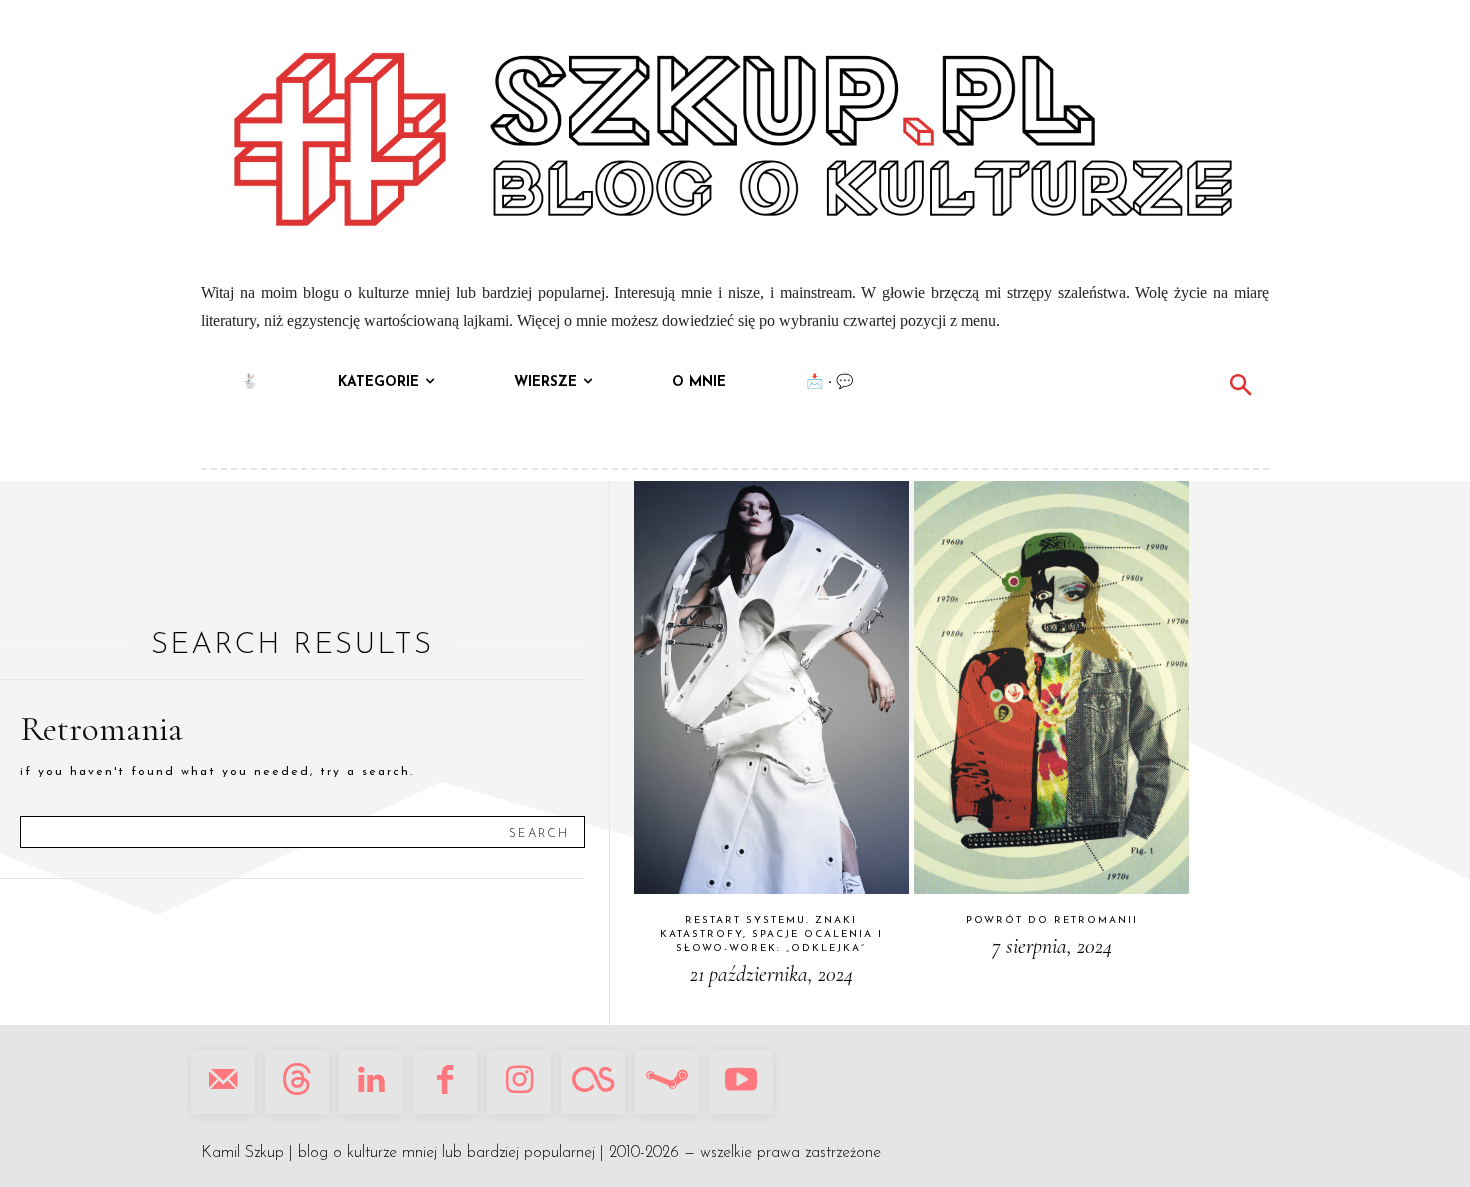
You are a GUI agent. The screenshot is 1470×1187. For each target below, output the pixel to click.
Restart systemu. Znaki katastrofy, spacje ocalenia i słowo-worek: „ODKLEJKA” (771, 934)
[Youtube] (741, 1082)
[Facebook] (445, 1082)
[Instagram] (519, 1082)
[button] (1240, 388)
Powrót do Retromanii (1052, 920)
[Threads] (297, 1082)
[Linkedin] (371, 1082)
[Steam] (667, 1082)
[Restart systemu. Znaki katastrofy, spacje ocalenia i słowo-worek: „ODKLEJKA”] (771, 687)
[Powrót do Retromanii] (1051, 687)
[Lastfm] (593, 1082)
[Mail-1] (223, 1082)
